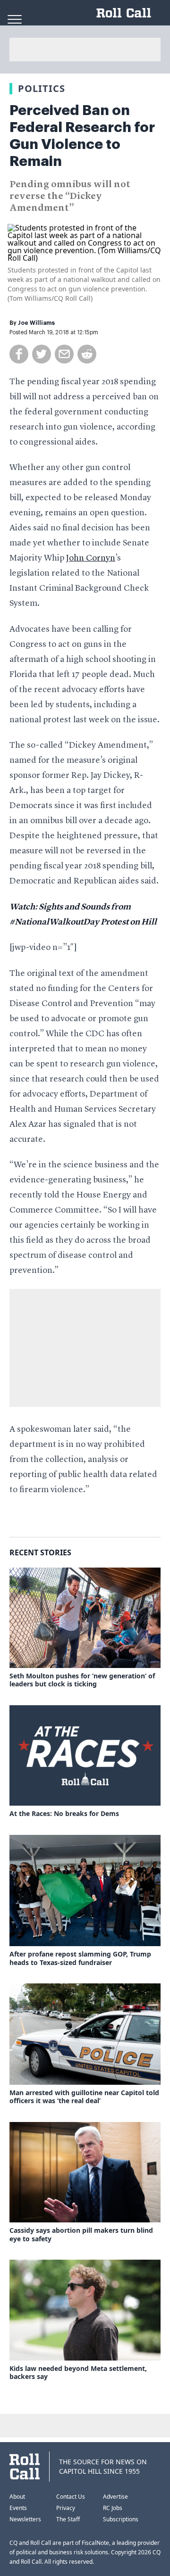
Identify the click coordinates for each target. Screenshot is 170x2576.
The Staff (68, 2519)
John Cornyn (91, 558)
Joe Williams (36, 323)
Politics (42, 88)
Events (18, 2508)
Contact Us (71, 2497)
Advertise (115, 2497)
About (17, 2497)
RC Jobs (113, 2508)
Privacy (66, 2508)
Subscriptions (121, 2519)
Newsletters (25, 2519)
